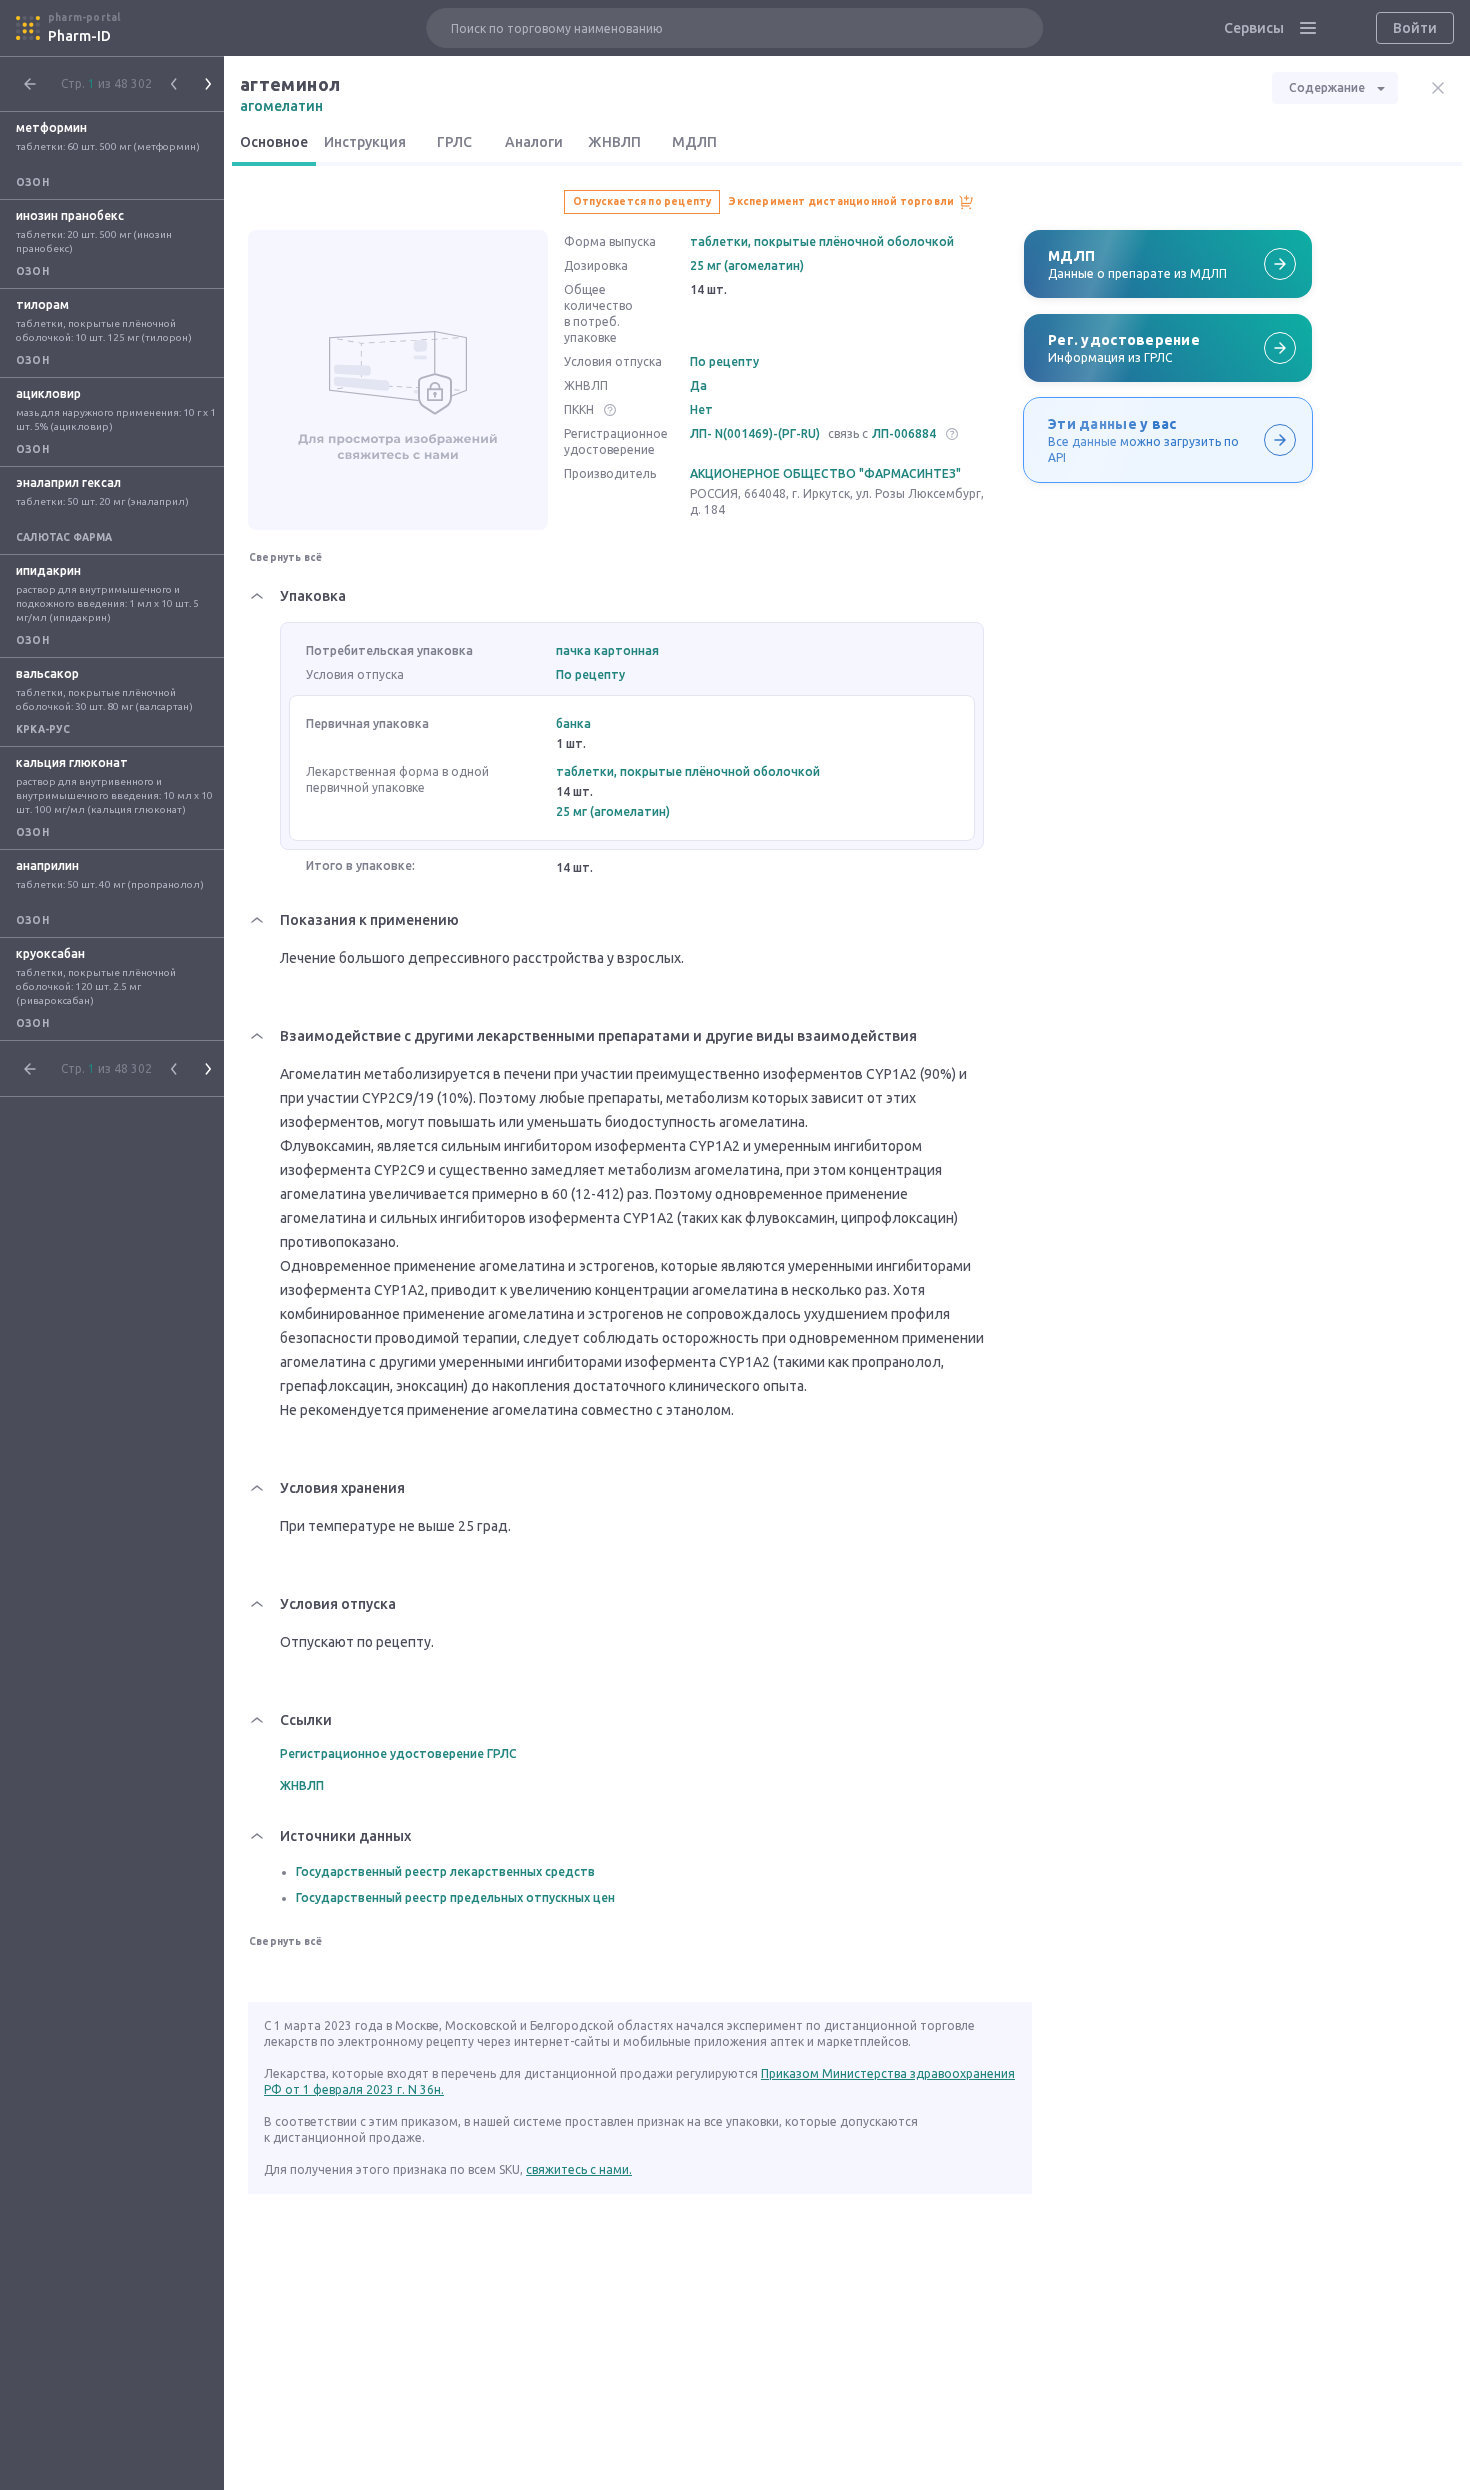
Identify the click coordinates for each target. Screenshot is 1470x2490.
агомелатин (281, 106)
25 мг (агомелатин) (747, 265)
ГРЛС (454, 142)
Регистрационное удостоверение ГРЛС (398, 1753)
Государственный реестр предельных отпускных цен (455, 1897)
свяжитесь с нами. (579, 2169)
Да (698, 385)
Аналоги (534, 142)
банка (573, 723)
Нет (701, 409)
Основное (274, 142)
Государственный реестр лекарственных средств (445, 1871)
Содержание (1327, 87)
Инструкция (365, 142)
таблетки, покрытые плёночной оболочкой (822, 241)
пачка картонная (607, 650)
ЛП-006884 (904, 433)
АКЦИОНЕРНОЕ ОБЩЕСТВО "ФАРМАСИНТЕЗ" (825, 473)
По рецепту (724, 361)
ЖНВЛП (614, 142)
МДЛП (694, 142)
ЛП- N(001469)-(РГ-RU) (755, 433)
